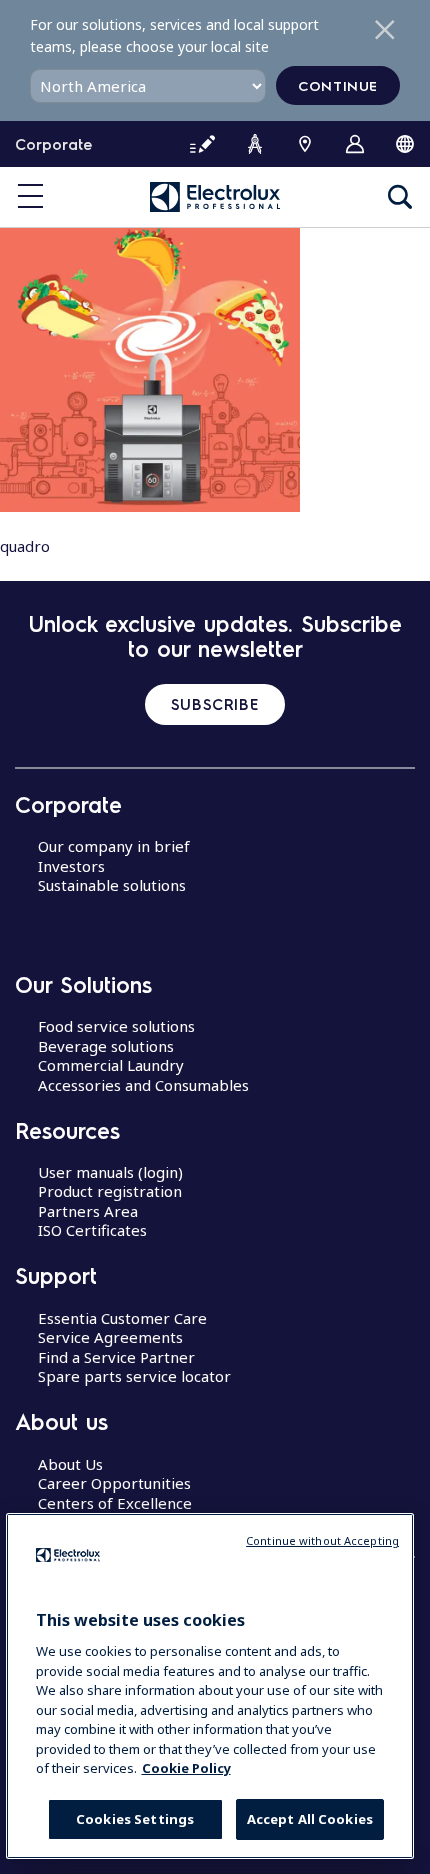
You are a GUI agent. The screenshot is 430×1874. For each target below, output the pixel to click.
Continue (338, 85)
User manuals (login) (110, 1172)
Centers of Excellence (115, 1503)
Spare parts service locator (134, 1376)
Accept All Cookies (310, 1819)
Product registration (110, 1191)
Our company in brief (114, 846)
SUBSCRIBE (215, 704)
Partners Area (88, 1211)
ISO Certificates (92, 1230)
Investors (71, 866)
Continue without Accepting (322, 1540)
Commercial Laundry (111, 1065)
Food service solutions (116, 1026)
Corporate (53, 144)
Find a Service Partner (116, 1357)
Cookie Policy (186, 1768)
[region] (210, 1686)
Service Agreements (110, 1337)
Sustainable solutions (112, 885)
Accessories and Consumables (143, 1085)
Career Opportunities (114, 1483)
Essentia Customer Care (122, 1318)
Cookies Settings (135, 1819)
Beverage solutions (106, 1046)
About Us (70, 1464)
